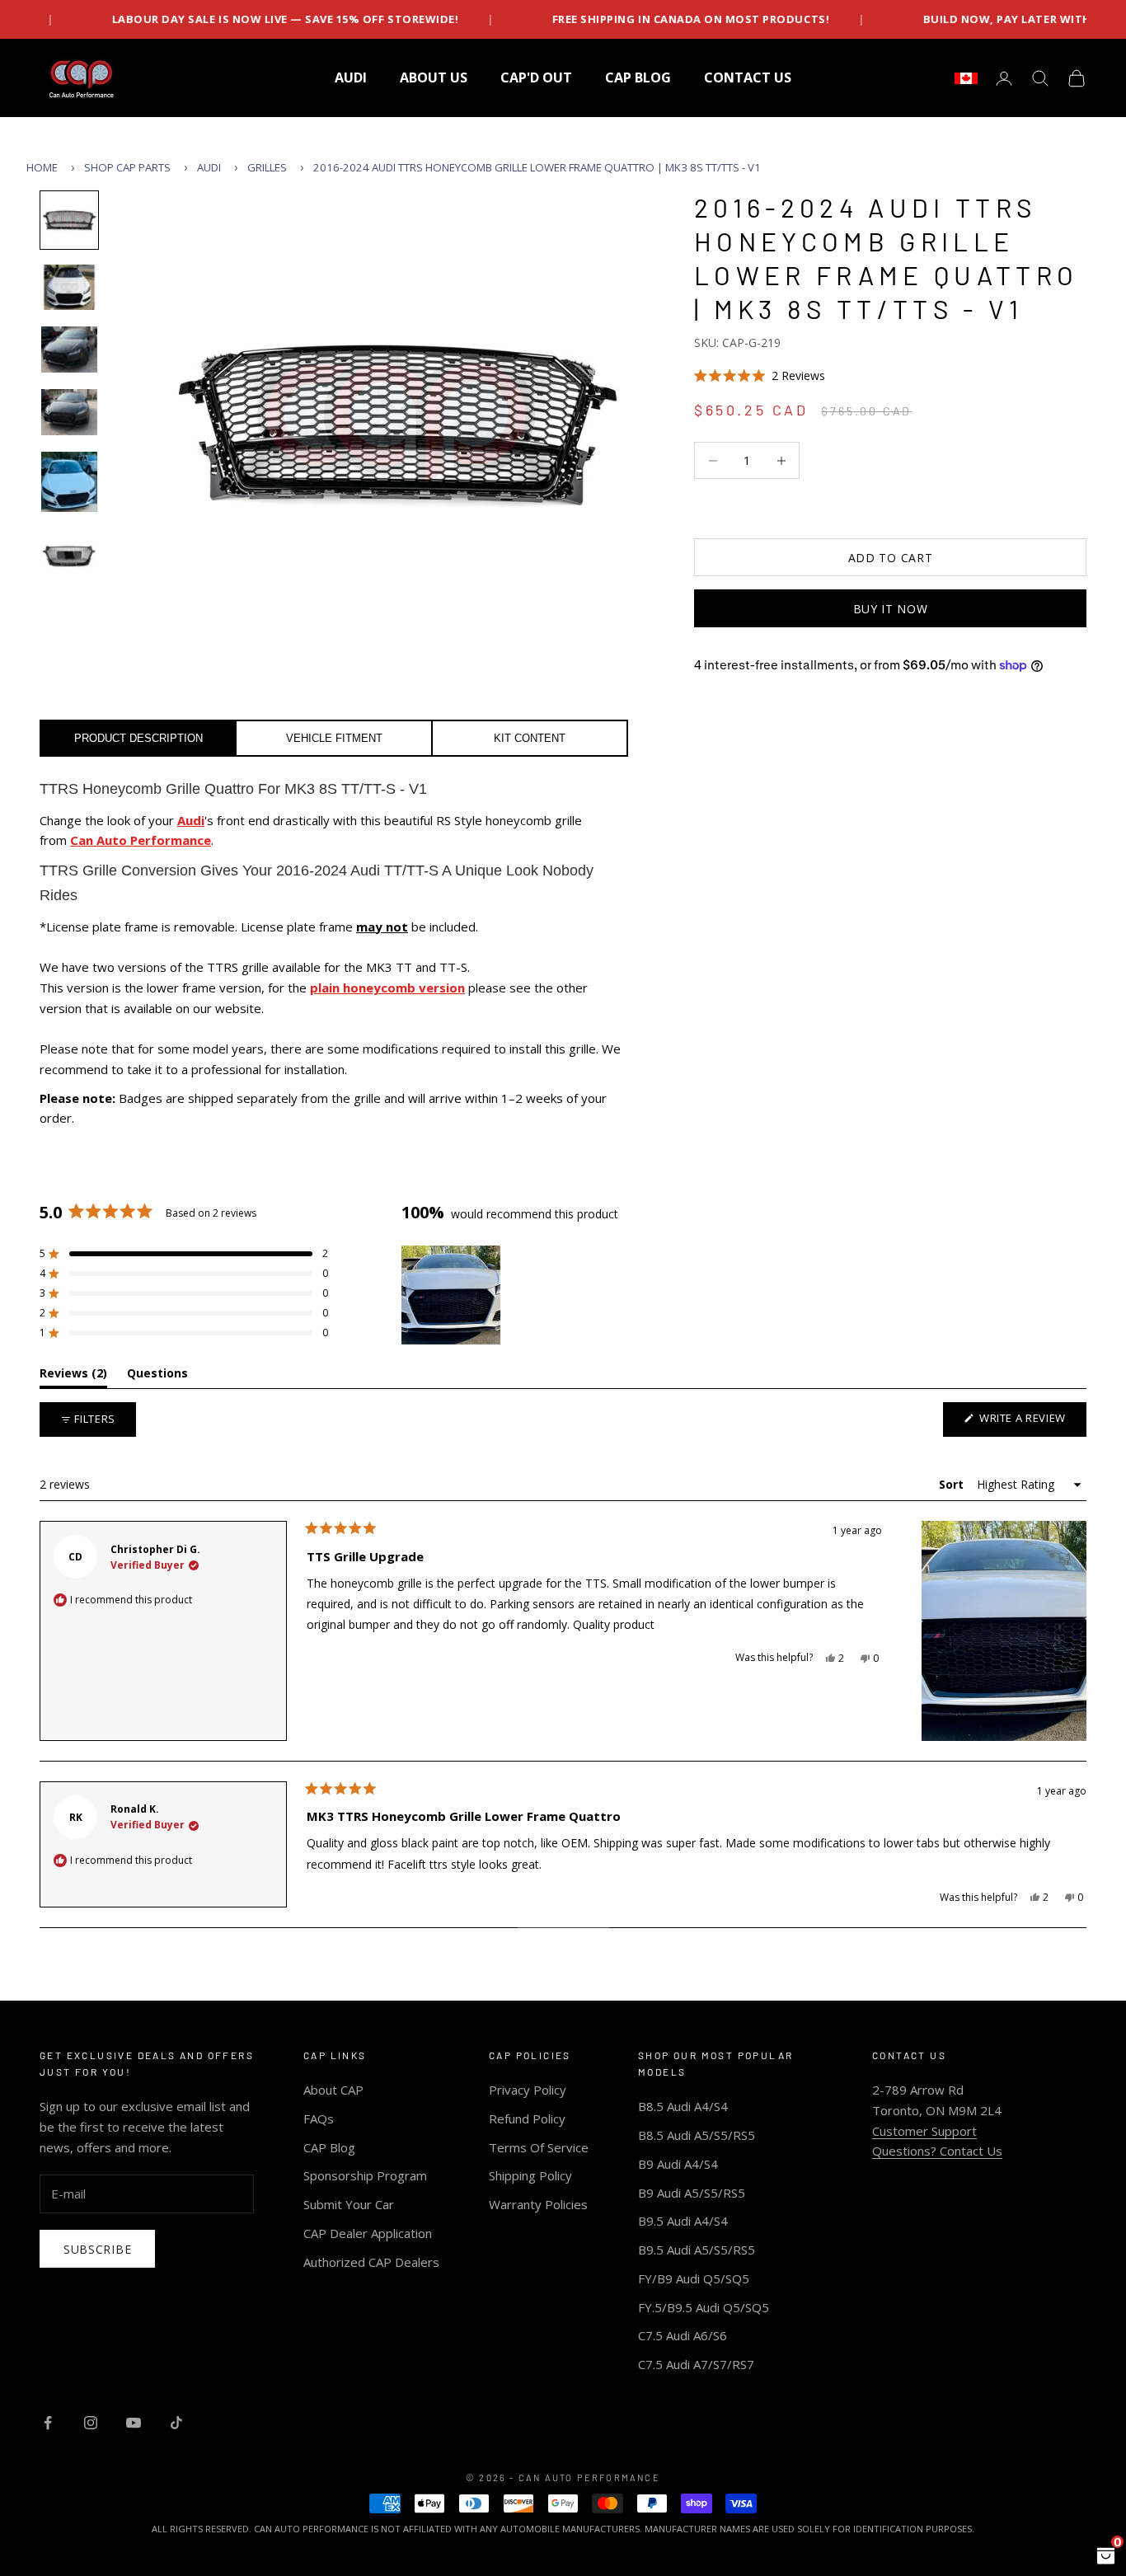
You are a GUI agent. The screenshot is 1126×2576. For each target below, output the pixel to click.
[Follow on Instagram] (91, 2423)
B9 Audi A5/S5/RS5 (692, 2193)
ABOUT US (434, 77)
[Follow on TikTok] (176, 2423)
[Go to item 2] (69, 288)
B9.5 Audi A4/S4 (683, 2221)
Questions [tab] (157, 1376)
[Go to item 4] (69, 412)
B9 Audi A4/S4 (678, 2164)
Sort (953, 1484)
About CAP (333, 2090)
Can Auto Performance (141, 840)
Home (42, 167)
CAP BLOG (638, 77)
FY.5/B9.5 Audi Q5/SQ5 (704, 2307)
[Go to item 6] (69, 556)
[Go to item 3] (69, 350)
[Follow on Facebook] (48, 2423)
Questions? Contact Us (937, 2151)
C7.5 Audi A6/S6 (683, 2335)
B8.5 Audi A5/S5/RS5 (697, 2135)
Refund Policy (527, 2119)
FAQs (319, 2119)
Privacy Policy (528, 2090)
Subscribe (97, 2249)
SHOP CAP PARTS (127, 167)
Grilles (267, 167)
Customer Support (924, 2131)
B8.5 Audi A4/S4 (683, 2106)
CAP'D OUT (536, 77)
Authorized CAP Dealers (371, 2262)
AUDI (351, 77)
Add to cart (891, 558)
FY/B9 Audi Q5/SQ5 (694, 2278)
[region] (453, 1295)
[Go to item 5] (69, 482)
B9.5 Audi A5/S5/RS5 (697, 2250)
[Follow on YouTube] (134, 2423)
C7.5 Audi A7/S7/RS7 (696, 2364)
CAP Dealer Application (368, 2233)
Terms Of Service (539, 2147)
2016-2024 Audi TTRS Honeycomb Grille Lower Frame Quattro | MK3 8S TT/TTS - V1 (537, 167)
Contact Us (748, 77)
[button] (890, 375)
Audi (209, 167)
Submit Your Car (349, 2204)
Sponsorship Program (365, 2175)
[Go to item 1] (69, 220)
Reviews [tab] (73, 1376)
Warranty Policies (538, 2204)
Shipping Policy (530, 2175)
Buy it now (891, 609)
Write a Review (1031, 1423)
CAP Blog (329, 2147)
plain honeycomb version (387, 988)
